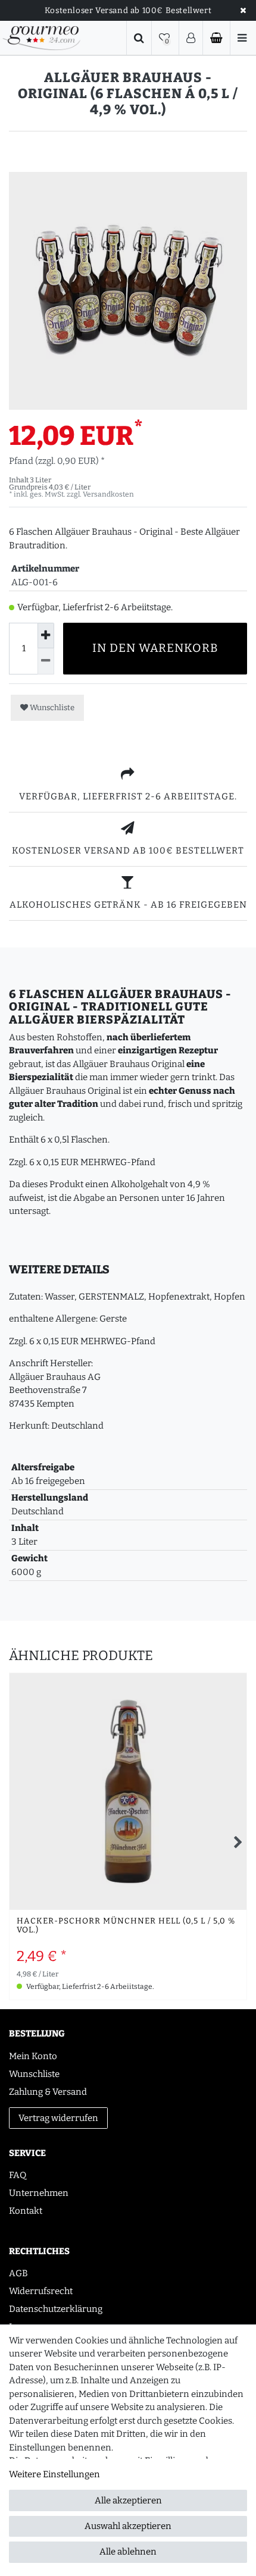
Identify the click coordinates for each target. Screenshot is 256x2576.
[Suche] (139, 38)
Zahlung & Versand (48, 2092)
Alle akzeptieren (128, 2500)
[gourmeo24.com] (41, 38)
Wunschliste (51, 707)
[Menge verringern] (46, 661)
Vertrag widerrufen (58, 2118)
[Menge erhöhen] (46, 636)
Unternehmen (39, 2193)
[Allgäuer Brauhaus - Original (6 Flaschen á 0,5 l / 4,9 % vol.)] (128, 291)
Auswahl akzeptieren (128, 2526)
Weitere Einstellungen (54, 2474)
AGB (18, 2273)
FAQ (18, 2175)
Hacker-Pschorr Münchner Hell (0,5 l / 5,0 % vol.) (126, 1926)
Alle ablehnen (128, 2552)
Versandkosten (108, 494)
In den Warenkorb (155, 648)
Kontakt (26, 2211)
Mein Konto (33, 2056)
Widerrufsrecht (41, 2291)
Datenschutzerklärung (56, 2309)
